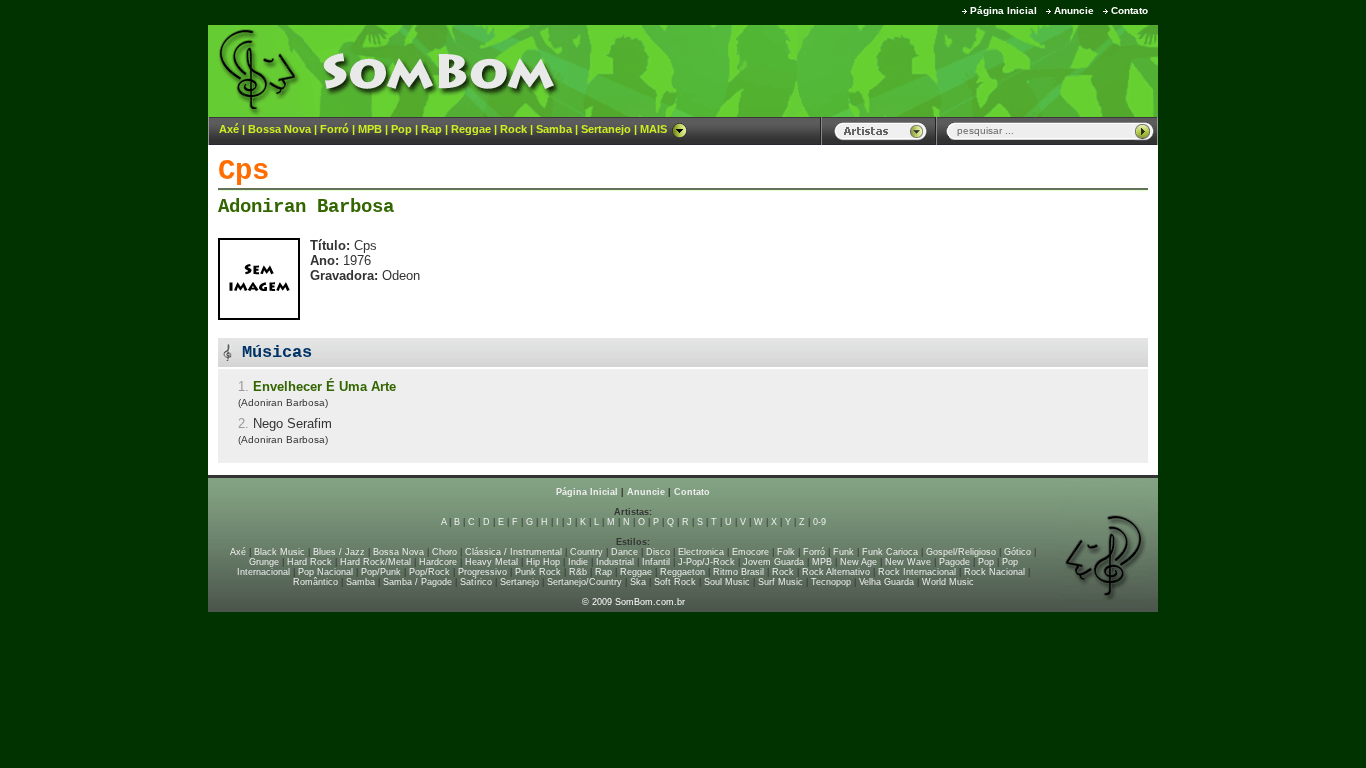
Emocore (750, 552)
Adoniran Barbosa (306, 207)
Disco (658, 552)
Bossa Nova (279, 129)
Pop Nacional (325, 572)
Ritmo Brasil (738, 572)
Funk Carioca (890, 552)
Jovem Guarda (773, 562)
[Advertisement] (909, 70)
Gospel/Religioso (961, 552)
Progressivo (482, 572)
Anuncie (1074, 10)
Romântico (315, 582)
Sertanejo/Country (584, 582)
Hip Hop (543, 562)
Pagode (954, 562)
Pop (401, 129)
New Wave (908, 562)
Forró (334, 129)
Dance (624, 552)
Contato (1129, 10)
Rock (513, 129)
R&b (578, 572)
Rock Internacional (917, 572)
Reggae (471, 129)
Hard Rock (309, 562)
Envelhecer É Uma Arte (324, 386)
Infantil (656, 562)
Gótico (1017, 552)
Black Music (279, 552)
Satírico (476, 582)
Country (586, 552)
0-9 (819, 522)
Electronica (701, 552)
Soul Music (727, 582)
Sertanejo (606, 129)
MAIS (653, 129)
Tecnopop (831, 582)
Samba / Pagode (417, 582)
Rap (431, 129)
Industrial (615, 562)
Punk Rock (538, 572)
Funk (843, 552)
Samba (554, 129)
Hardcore (438, 562)
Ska (638, 582)
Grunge (264, 562)
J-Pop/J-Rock (706, 562)
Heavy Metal (491, 562)
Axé (229, 129)
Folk (786, 552)
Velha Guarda (886, 582)
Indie (578, 562)
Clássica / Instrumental (513, 552)
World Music (948, 582)
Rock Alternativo (836, 572)
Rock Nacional (994, 572)
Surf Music (780, 582)
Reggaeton (682, 572)
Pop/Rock (429, 572)
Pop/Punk (381, 572)
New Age (858, 562)
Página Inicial (1003, 10)
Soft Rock (675, 582)
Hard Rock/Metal (375, 562)
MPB (370, 129)
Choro (444, 552)
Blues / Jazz (339, 552)
